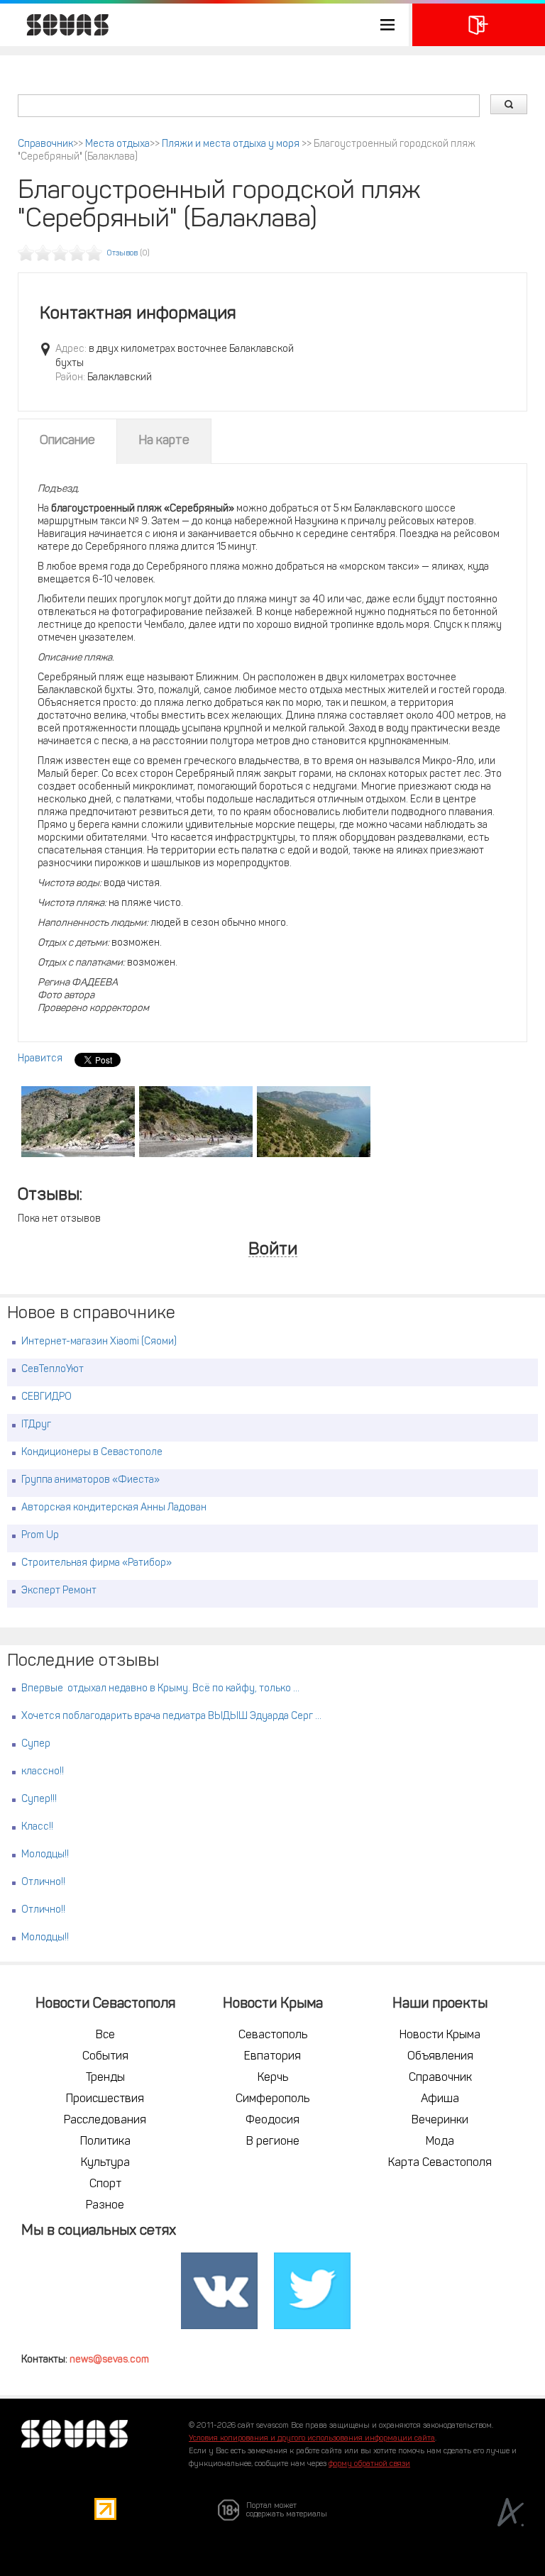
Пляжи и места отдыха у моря (232, 144)
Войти (273, 1250)
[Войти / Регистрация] (479, 25)
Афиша (440, 2099)
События (105, 2057)
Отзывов (122, 254)
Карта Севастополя (440, 2163)
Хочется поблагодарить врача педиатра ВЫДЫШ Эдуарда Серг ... (171, 1717)
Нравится (40, 1059)
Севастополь (273, 2035)
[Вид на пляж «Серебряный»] (314, 1122)
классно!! (43, 1772)
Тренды (105, 2078)
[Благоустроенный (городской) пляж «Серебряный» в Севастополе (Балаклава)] (78, 1122)
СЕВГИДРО (46, 1397)
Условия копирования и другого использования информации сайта (312, 2439)
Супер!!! (39, 1800)
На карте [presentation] (164, 441)
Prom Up (40, 1536)
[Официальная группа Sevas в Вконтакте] (219, 2292)
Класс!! (37, 1827)
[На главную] (60, 25)
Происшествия (105, 2099)
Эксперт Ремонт (59, 1591)
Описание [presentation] (67, 441)
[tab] (67, 441)
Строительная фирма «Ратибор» (97, 1563)
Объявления (440, 2057)
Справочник (45, 144)
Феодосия (272, 2121)
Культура (105, 2163)
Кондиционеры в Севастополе (92, 1453)
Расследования (105, 2121)
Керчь (273, 2078)
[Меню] (204, 25)
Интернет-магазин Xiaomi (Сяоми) (99, 1342)
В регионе (273, 2142)
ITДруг (36, 1425)
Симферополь (272, 2099)
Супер (36, 1744)
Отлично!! (43, 1883)
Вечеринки (440, 2121)
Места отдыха (117, 144)
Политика (105, 2142)
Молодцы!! (45, 1855)
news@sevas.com (109, 2360)
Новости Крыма (440, 2035)
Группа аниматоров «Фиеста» (90, 1480)
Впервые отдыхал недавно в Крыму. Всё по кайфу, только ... (160, 1689)
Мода (440, 2142)
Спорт (105, 2184)
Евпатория (272, 2057)
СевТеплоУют (53, 1370)
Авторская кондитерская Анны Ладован (114, 1508)
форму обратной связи (369, 2464)
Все (105, 2035)
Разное (105, 2206)
